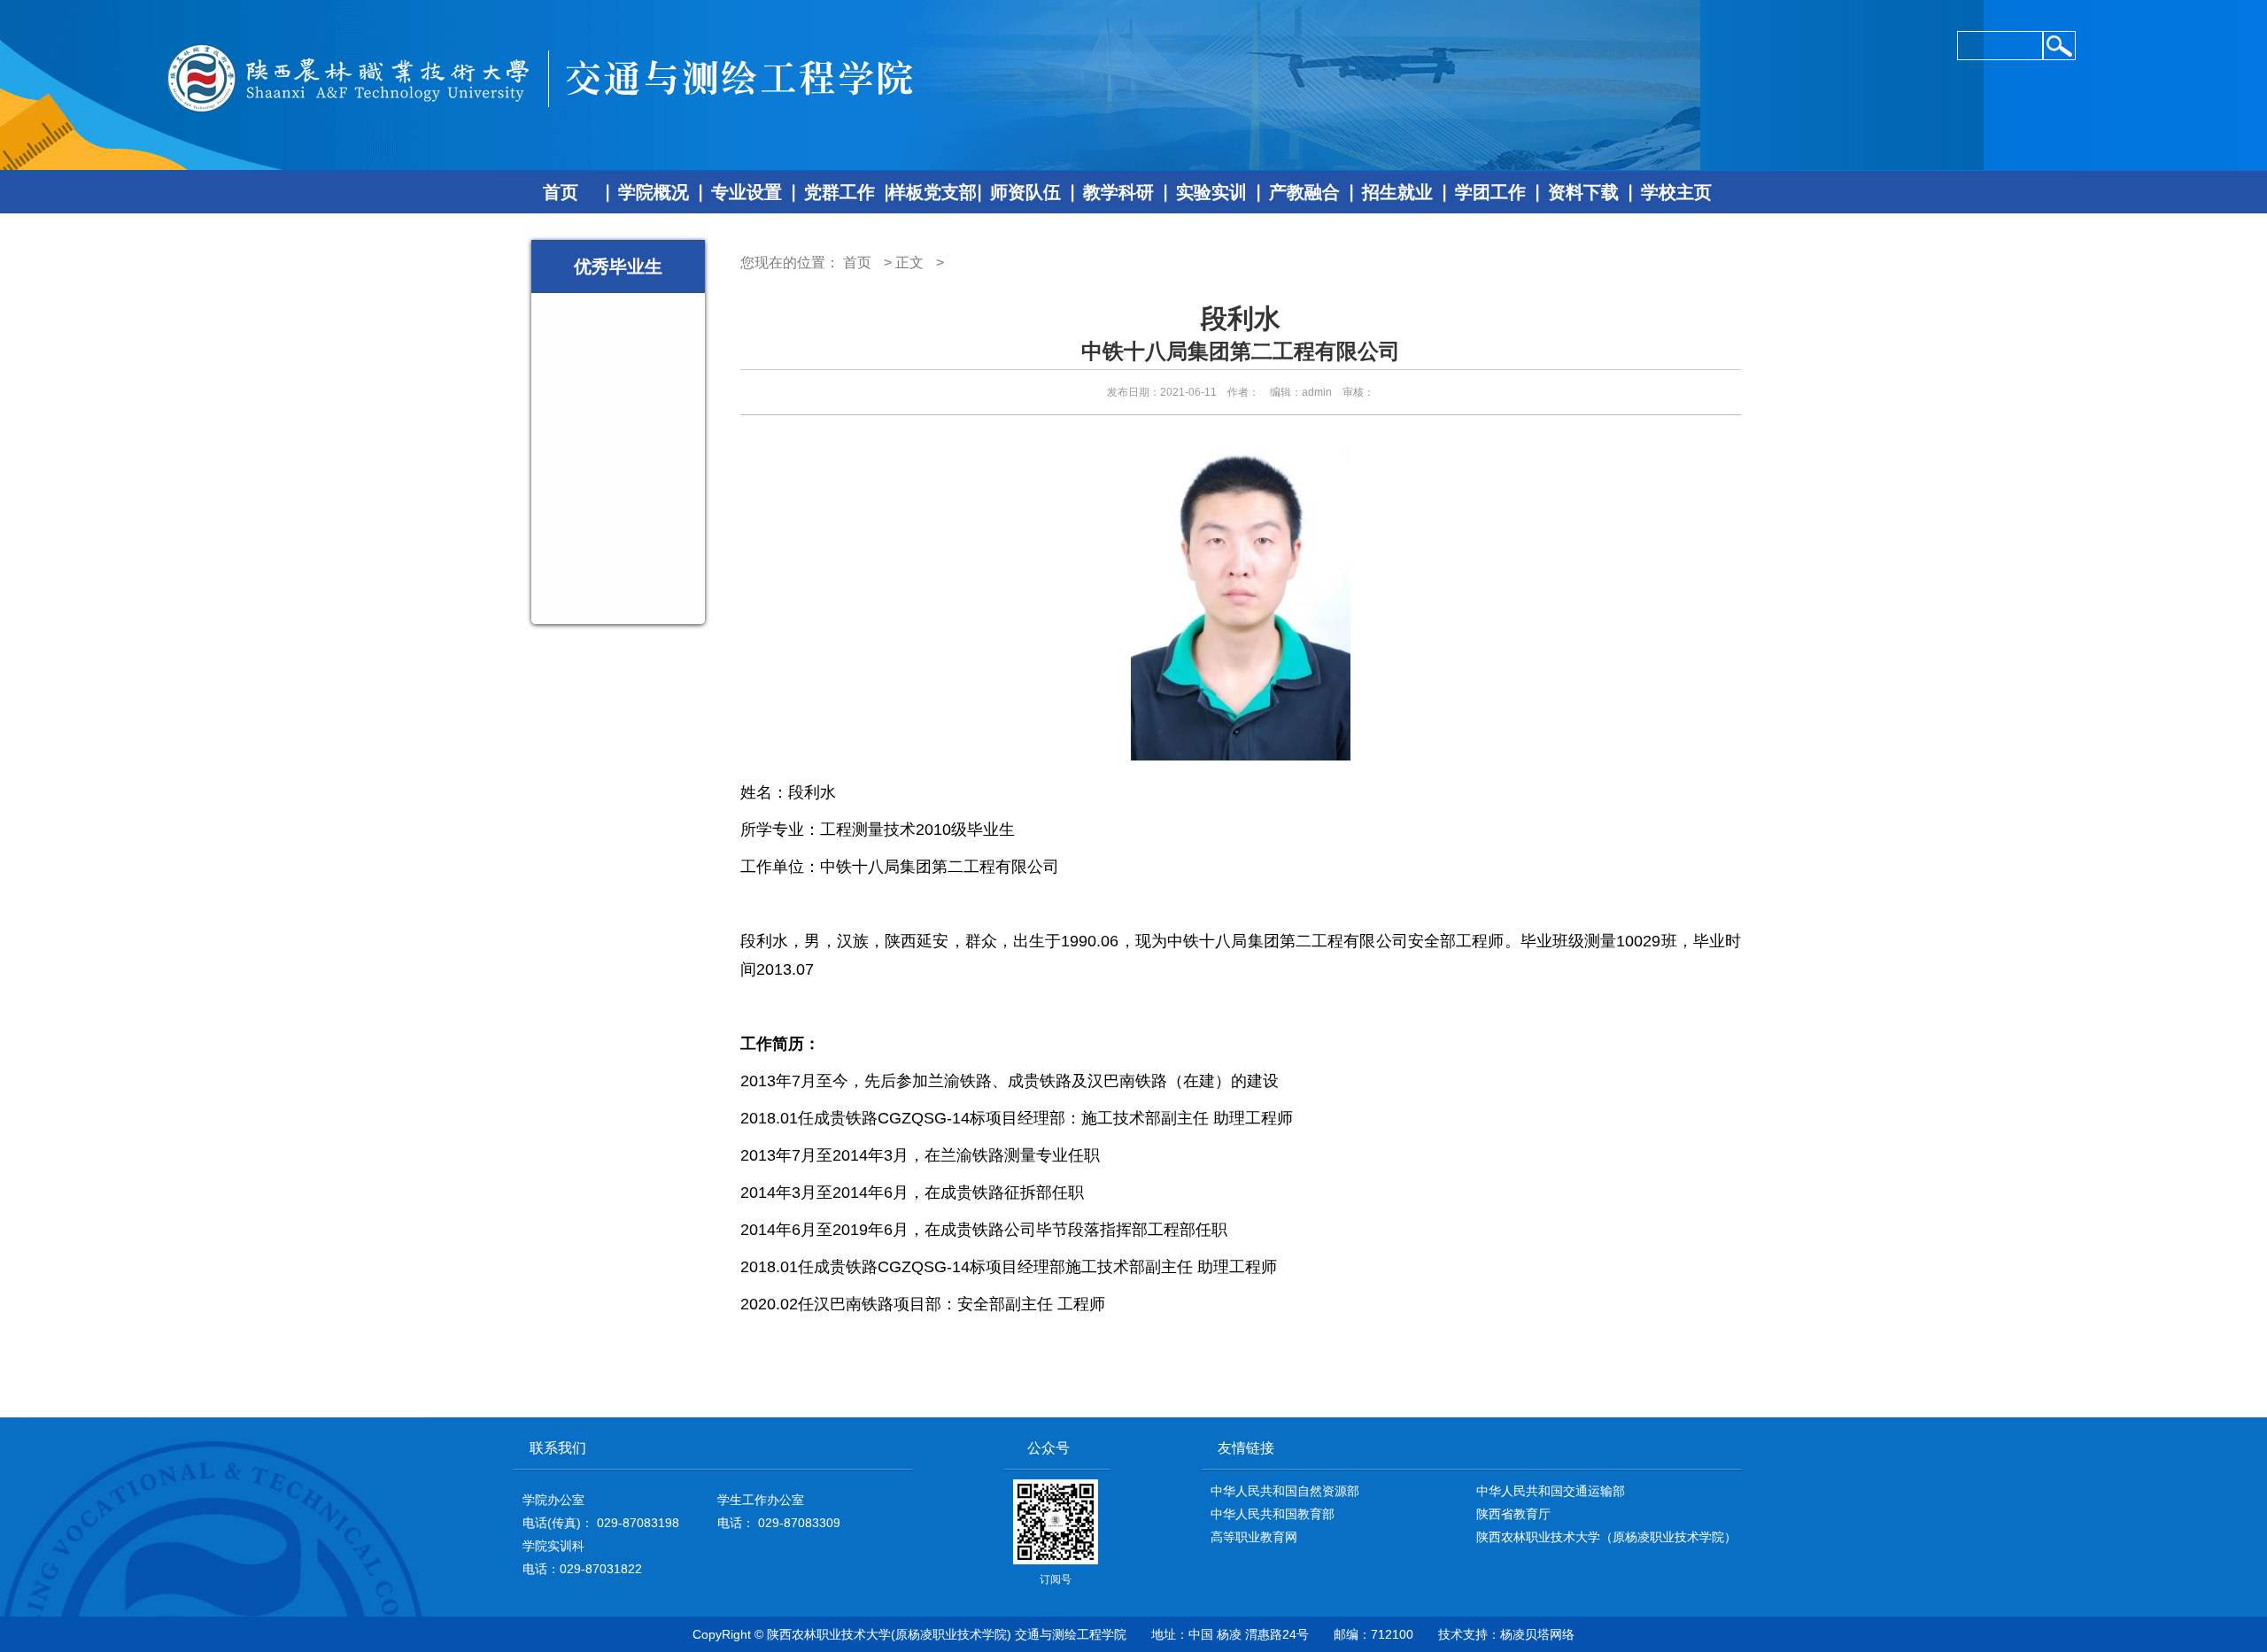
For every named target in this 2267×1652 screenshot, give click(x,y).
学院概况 (654, 192)
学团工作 (1490, 192)
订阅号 (1056, 1524)
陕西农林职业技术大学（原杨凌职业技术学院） (1606, 1537)
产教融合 (1304, 192)
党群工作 (839, 192)
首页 (561, 192)
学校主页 (1676, 192)
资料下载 (1583, 192)
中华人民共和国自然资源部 (1285, 1491)
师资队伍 (1025, 192)
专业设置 (747, 192)
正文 (909, 262)
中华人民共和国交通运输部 (1551, 1491)
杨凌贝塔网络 (1537, 1634)
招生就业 (1397, 192)
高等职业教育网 (1254, 1537)
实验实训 (1211, 192)
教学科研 (1118, 192)
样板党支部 (932, 192)
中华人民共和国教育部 (1273, 1514)
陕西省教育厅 (1513, 1514)
